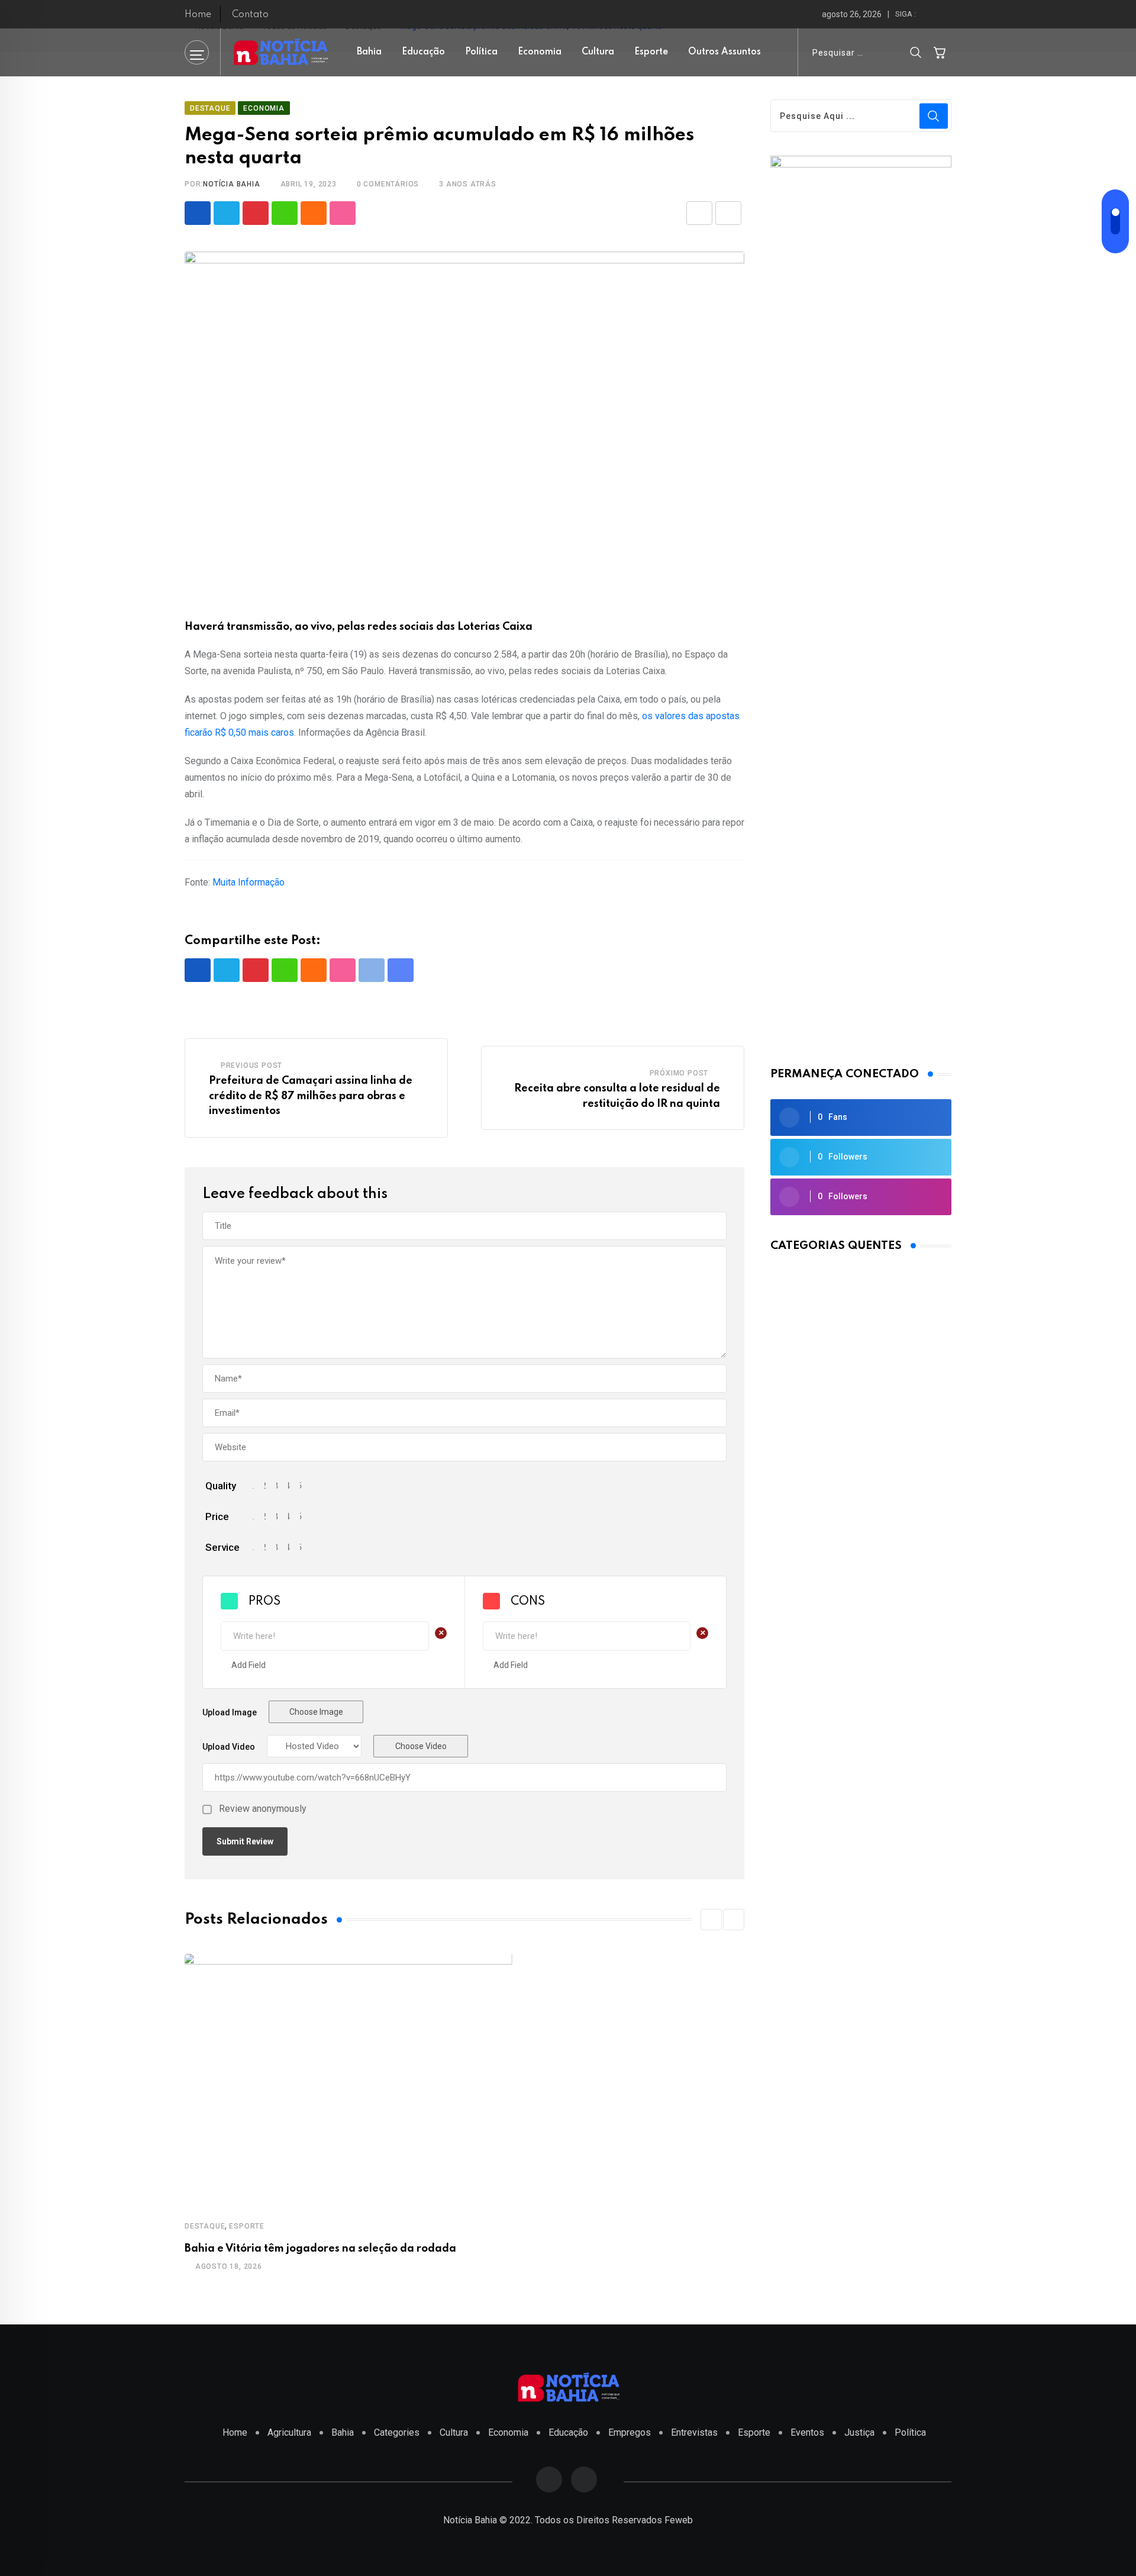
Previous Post (251, 1065)
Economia (540, 52)
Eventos (807, 2432)
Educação (423, 52)
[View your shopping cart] (940, 52)
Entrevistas (694, 2432)
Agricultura (289, 2432)
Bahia (369, 52)
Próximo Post (679, 1073)
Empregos (630, 2432)
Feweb (679, 2520)
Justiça (859, 2432)
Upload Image (230, 1712)
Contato (250, 15)
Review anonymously (263, 1809)
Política (481, 52)
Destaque (205, 2226)
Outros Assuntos (724, 52)
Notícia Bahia (231, 184)
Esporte (651, 52)
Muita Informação (248, 882)
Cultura (598, 52)
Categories (397, 2432)
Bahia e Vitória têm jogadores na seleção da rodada (320, 2249)
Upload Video (229, 1747)
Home (198, 15)
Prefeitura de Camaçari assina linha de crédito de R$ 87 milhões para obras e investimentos (311, 1096)
